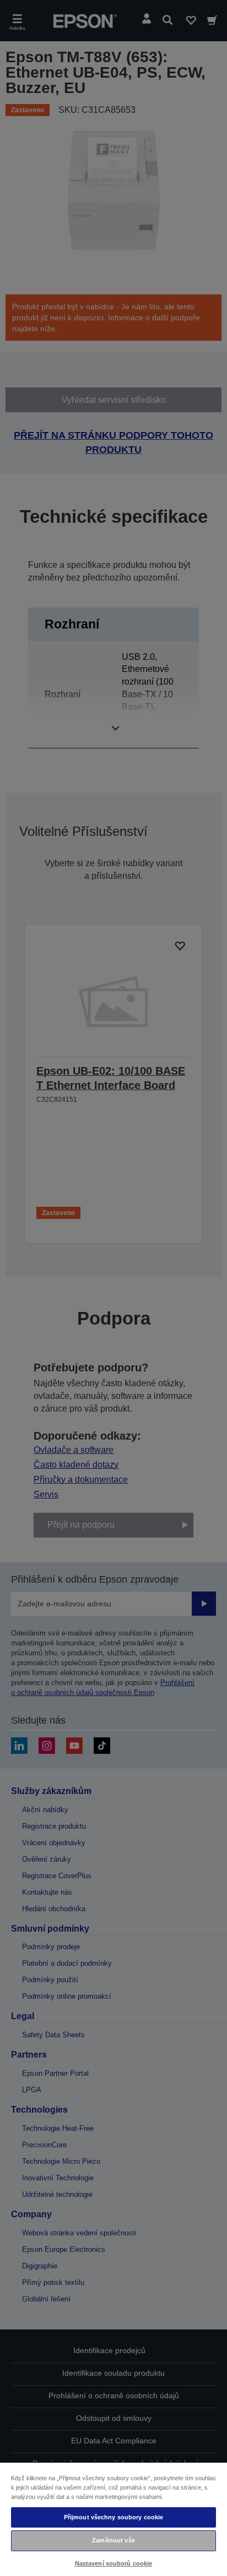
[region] (113, 2519)
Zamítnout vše (113, 2540)
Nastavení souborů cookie (114, 2563)
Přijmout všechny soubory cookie (114, 2517)
